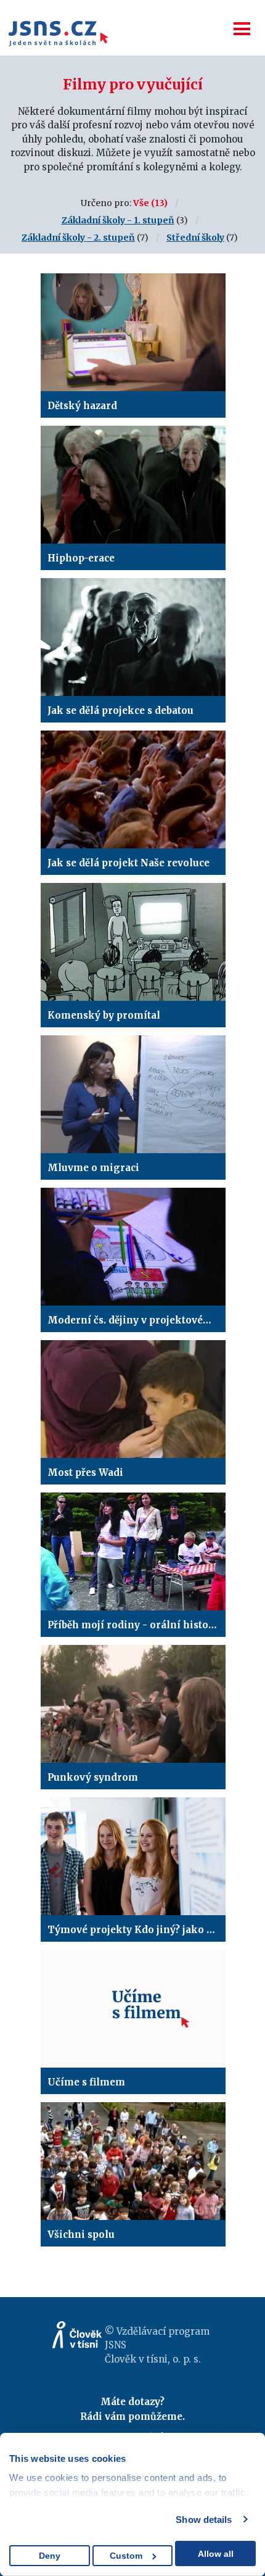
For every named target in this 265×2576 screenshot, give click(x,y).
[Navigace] (242, 29)
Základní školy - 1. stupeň (118, 220)
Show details (204, 2520)
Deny (50, 2556)
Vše (141, 203)
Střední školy (195, 238)
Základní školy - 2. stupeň (78, 238)
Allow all (216, 2554)
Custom (126, 2556)
